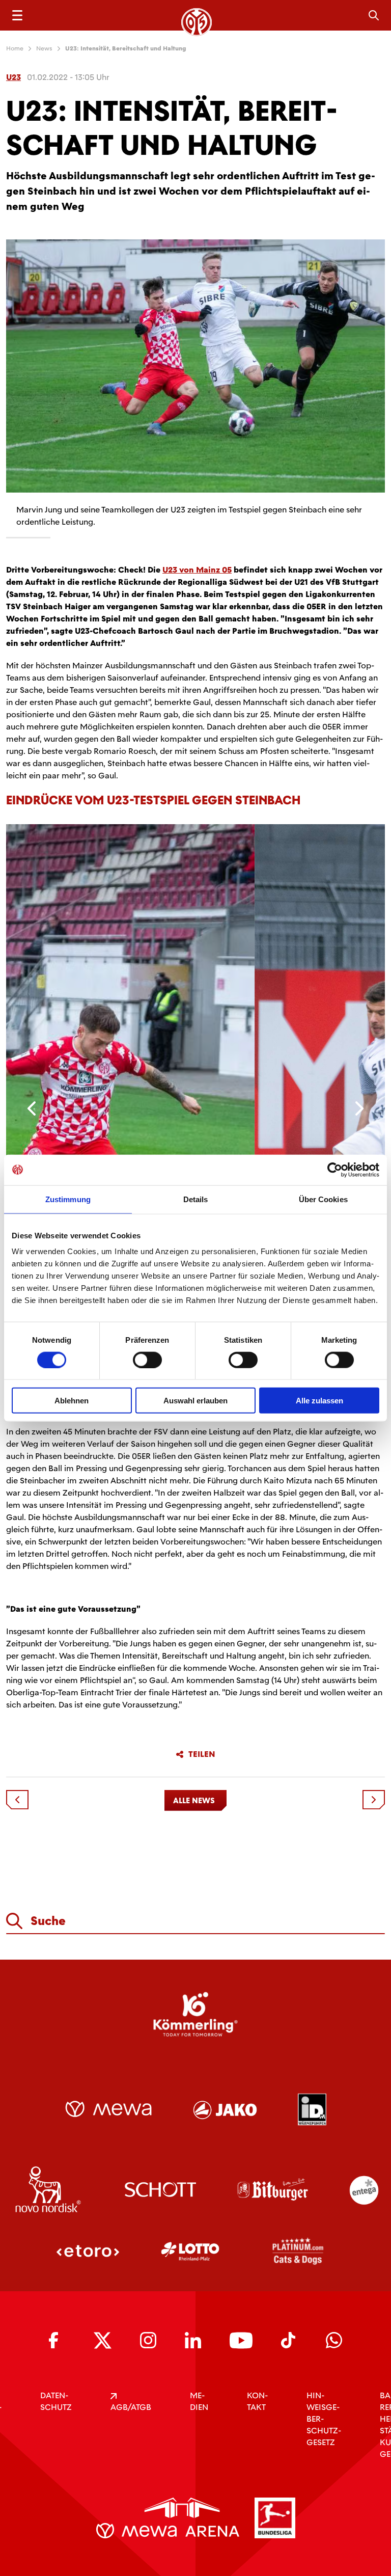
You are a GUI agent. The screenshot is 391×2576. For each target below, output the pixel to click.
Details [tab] (196, 1199)
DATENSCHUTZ (56, 2401)
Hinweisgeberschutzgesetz (324, 2419)
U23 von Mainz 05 (197, 570)
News (44, 48)
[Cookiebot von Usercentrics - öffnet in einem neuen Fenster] (335, 1170)
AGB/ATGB (131, 2407)
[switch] (147, 1360)
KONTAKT (257, 2401)
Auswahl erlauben (195, 1401)
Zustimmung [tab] (68, 1199)
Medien (199, 2401)
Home (15, 48)
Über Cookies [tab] (323, 1199)
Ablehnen (72, 1401)
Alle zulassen (319, 1401)
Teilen (202, 1754)
